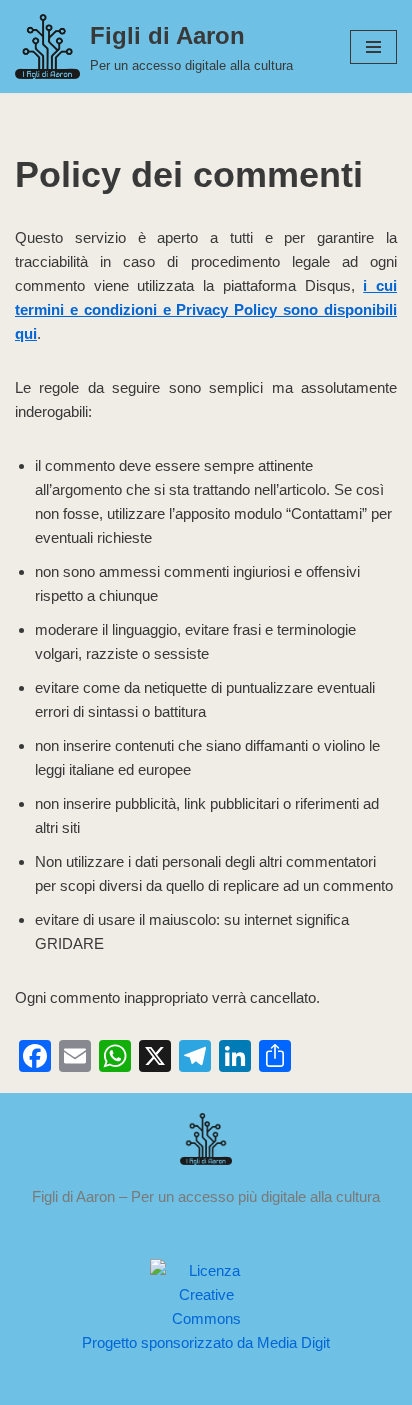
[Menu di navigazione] (373, 47)
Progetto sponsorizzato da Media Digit (206, 1342)
